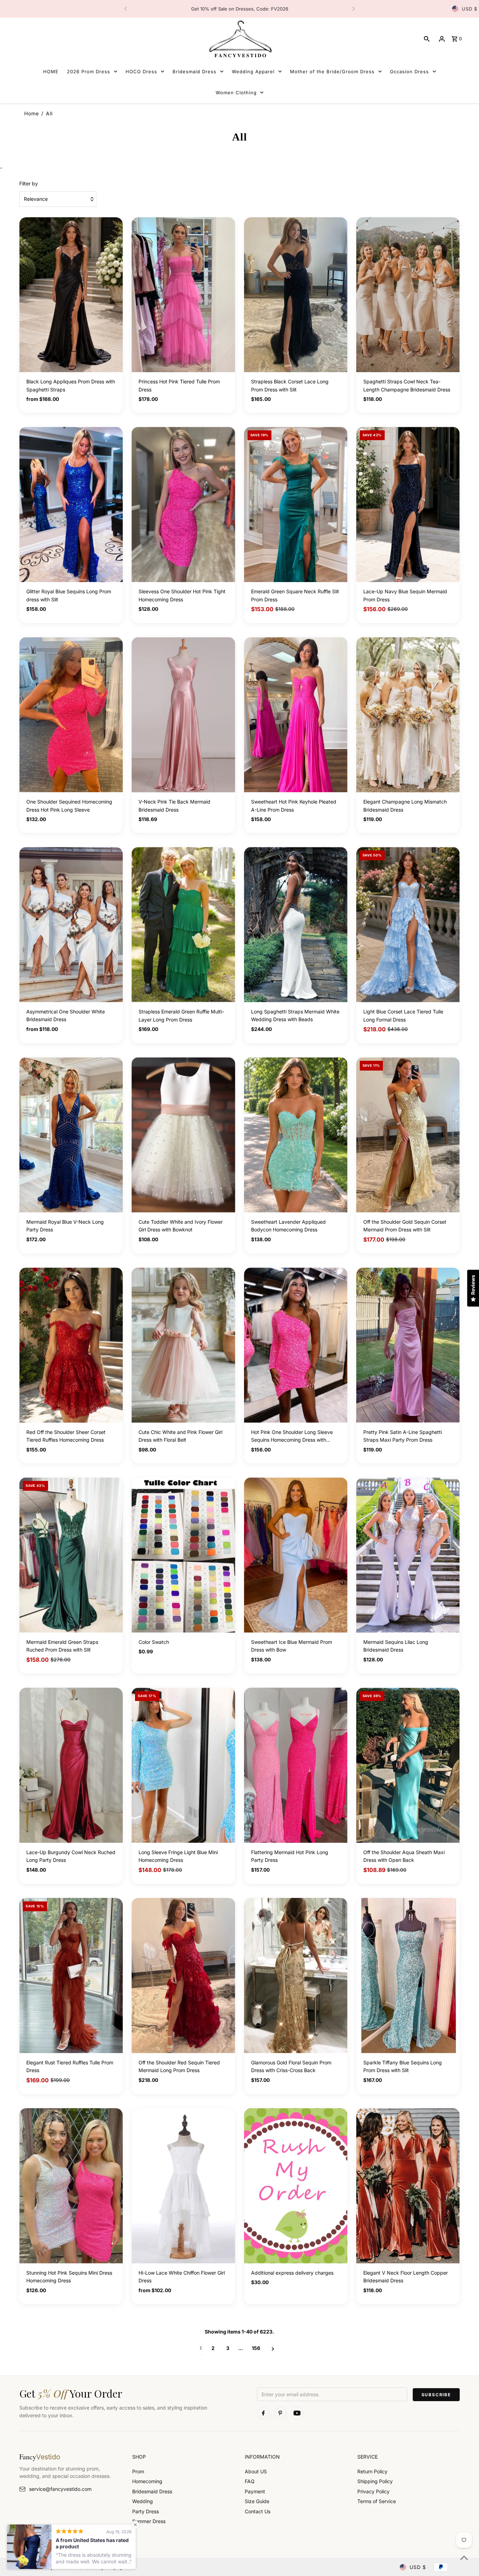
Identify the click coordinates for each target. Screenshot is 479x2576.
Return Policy (372, 2471)
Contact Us (258, 2511)
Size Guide (257, 2501)
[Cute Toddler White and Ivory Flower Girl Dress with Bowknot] (183, 1135)
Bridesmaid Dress (152, 2491)
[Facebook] (263, 2413)
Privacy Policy (373, 2491)
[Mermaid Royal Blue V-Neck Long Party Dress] (71, 1135)
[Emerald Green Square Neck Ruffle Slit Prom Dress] (296, 504)
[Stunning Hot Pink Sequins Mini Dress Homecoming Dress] (71, 2186)
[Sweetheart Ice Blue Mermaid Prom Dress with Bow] (296, 1555)
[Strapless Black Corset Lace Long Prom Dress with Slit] (296, 295)
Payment (255, 2491)
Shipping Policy (375, 2481)
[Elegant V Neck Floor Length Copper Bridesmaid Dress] (408, 2186)
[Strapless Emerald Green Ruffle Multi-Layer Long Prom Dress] (183, 925)
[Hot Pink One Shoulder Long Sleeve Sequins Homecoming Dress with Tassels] (296, 1345)
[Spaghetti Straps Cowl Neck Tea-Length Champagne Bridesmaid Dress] (408, 295)
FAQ (250, 2481)
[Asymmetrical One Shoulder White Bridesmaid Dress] (71, 925)
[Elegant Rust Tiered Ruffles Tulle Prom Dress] (71, 1976)
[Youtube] (297, 2413)
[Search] (427, 39)
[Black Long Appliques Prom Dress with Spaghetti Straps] (71, 295)
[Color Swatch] (183, 1555)
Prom (138, 2471)
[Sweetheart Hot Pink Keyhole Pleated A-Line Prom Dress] (296, 715)
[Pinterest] (280, 2413)
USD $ (470, 9)
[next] (273, 2348)
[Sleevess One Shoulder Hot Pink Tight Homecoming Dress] (183, 504)
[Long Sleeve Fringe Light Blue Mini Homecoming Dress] (183, 1765)
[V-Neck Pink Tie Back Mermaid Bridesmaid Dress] (183, 715)
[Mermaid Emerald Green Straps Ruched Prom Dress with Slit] (71, 1555)
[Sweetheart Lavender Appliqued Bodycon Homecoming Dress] (296, 1135)
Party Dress (146, 2511)
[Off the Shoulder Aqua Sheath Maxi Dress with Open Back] (408, 1765)
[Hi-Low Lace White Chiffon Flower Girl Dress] (183, 2186)
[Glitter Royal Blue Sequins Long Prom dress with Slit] (71, 504)
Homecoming (147, 2481)
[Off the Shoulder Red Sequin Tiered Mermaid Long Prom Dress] (183, 1976)
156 (256, 2348)
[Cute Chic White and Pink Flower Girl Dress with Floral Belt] (183, 1345)
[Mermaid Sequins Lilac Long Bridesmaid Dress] (408, 1555)
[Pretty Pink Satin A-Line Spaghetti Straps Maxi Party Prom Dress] (408, 1345)
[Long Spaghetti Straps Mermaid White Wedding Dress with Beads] (296, 925)
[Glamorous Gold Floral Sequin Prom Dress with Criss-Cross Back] (296, 1976)
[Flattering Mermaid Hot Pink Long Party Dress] (296, 1765)
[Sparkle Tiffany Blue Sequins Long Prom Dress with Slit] (408, 1976)
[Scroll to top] (464, 2558)
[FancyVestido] (239, 39)
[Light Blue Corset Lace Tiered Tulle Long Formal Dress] (408, 925)
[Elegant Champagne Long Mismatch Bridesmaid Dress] (408, 715)
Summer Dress (149, 2521)
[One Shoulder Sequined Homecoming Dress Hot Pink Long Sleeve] (71, 715)
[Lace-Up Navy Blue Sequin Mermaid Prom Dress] (408, 504)
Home (32, 113)
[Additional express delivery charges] (296, 2186)
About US (256, 2471)
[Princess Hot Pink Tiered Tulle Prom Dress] (183, 295)
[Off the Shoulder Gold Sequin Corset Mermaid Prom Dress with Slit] (408, 1135)
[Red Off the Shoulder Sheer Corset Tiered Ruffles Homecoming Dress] (71, 1345)
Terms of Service (377, 2501)
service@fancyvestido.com (60, 2489)
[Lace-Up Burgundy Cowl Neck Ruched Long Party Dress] (71, 1765)
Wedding (143, 2501)
